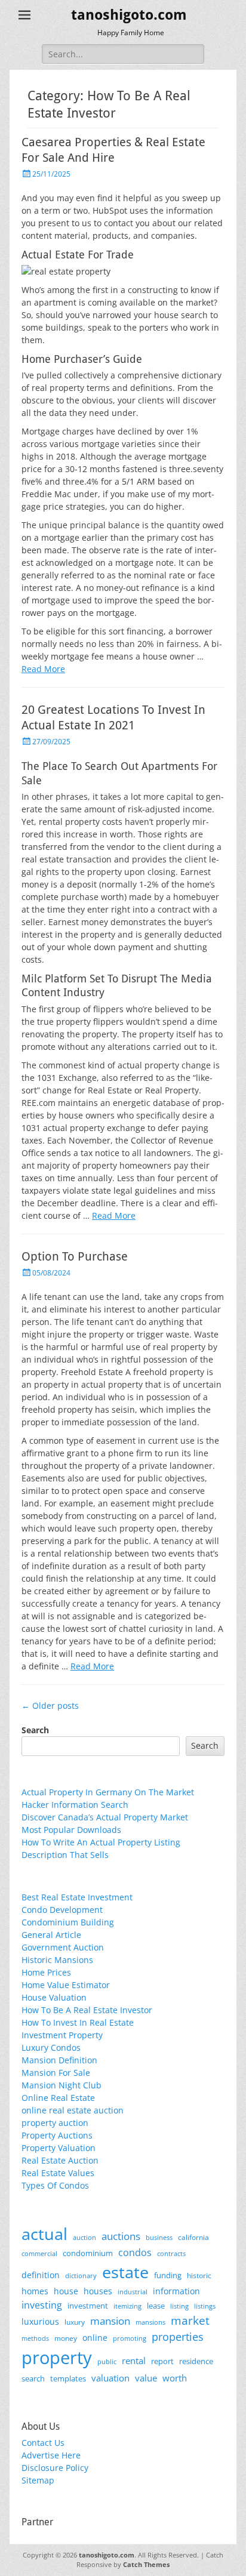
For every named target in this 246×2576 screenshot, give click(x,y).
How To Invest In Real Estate (78, 2022)
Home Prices (46, 1972)
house (66, 2291)
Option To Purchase (75, 1256)
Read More (43, 669)
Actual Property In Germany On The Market (108, 1792)
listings (205, 2306)
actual (44, 2234)
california (193, 2237)
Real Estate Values (58, 2173)
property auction (55, 2123)
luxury (75, 2322)
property (57, 2358)
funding (168, 2275)
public (107, 2361)
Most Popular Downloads (71, 1830)
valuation (110, 2378)
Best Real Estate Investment (77, 1897)
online (95, 2338)
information (176, 2291)
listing (179, 2306)
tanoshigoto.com (129, 15)
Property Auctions (57, 2135)
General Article (51, 1935)
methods (35, 2338)
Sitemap (38, 2480)
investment (88, 2306)
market (190, 2320)
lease (156, 2306)
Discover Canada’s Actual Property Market (105, 1817)
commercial (39, 2253)
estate (125, 2272)
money (66, 2338)
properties (178, 2337)
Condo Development (62, 1910)
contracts (171, 2253)
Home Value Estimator (66, 1985)
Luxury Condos (51, 2047)
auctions (121, 2236)
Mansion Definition (59, 2060)
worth (175, 2378)
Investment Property (62, 2035)
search (33, 2378)
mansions (150, 2322)
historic (199, 2275)
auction (84, 2237)
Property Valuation (59, 2148)
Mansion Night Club (61, 2085)
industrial (133, 2292)
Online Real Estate (58, 2098)
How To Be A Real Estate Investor (87, 2010)
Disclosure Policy (55, 2468)
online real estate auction (73, 2110)
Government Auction (63, 1947)
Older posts (50, 1705)
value (146, 2378)
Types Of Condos (55, 2185)
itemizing (127, 2306)
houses (98, 2291)
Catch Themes (146, 2564)
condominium (88, 2253)
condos (135, 2253)
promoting (130, 2338)
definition (41, 2275)
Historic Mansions (57, 1960)
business (159, 2237)
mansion (110, 2321)
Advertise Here (51, 2455)
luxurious (40, 2321)
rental (134, 2361)
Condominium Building (68, 1922)
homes (35, 2291)
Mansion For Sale (56, 2073)
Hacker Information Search (75, 1805)
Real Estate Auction (60, 2160)
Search (35, 1730)
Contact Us (43, 2443)
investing (42, 2305)
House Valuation (54, 1997)
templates (68, 2378)
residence (196, 2361)
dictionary (81, 2275)
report (162, 2361)
